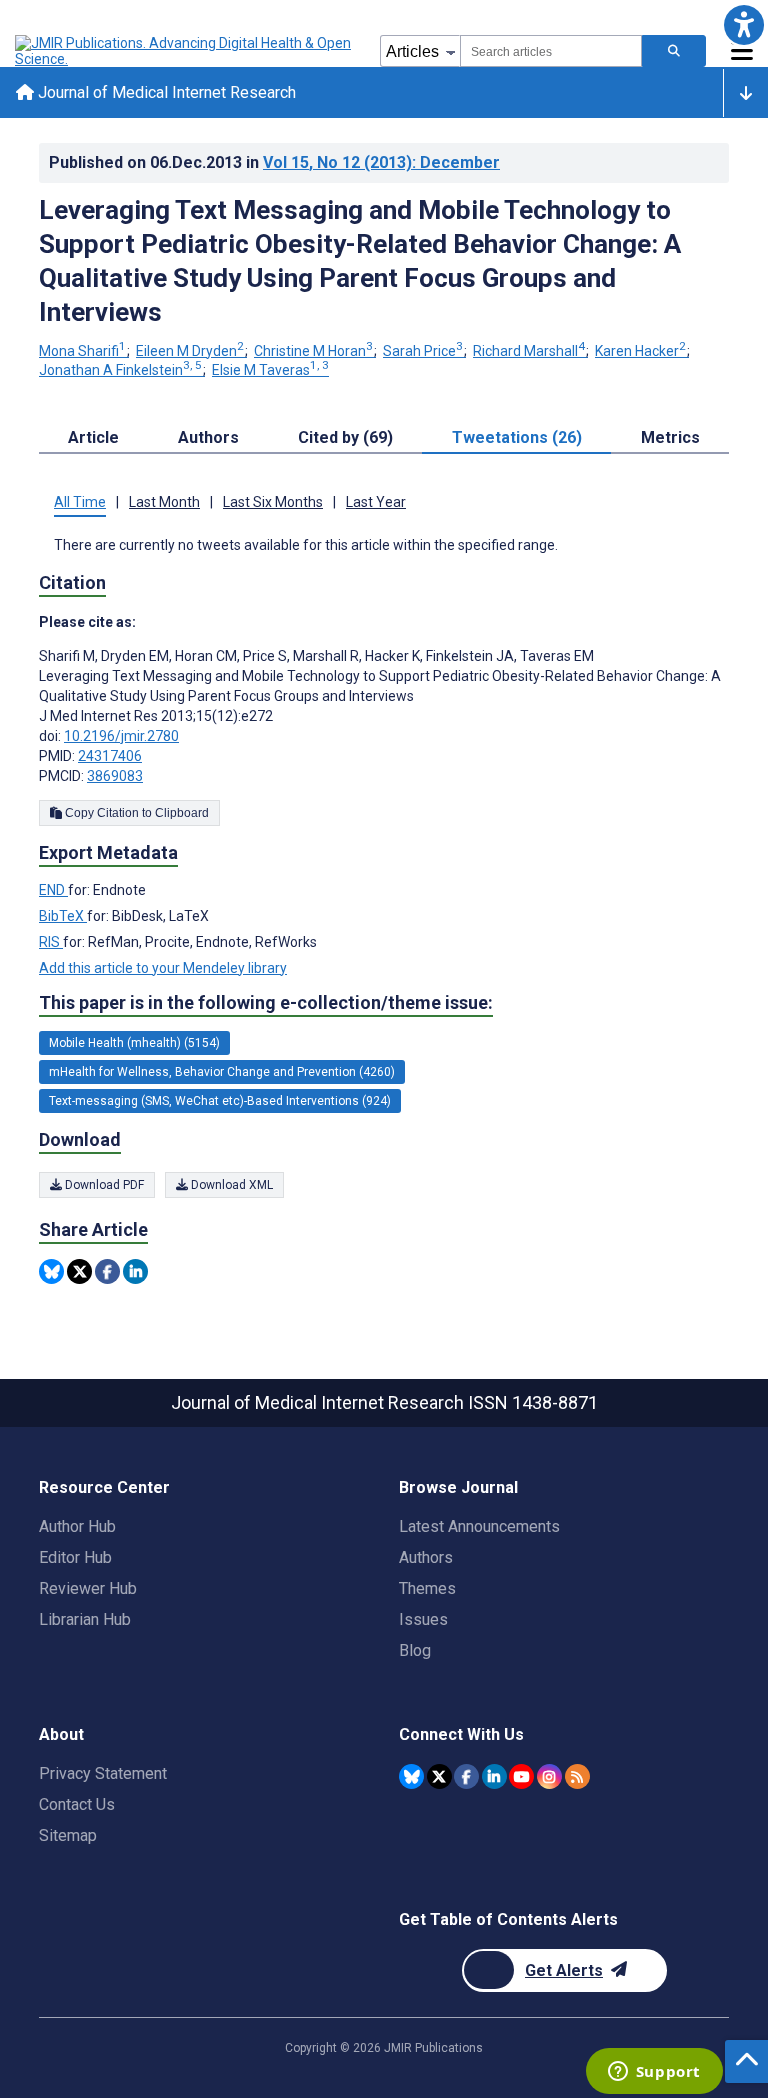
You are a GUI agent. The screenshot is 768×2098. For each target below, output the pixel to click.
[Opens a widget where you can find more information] (654, 2073)
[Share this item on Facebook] (107, 1271)
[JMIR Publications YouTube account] (521, 1776)
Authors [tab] (208, 437)
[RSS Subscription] (577, 1776)
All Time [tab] (80, 502)
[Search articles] (674, 51)
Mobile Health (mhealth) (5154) (134, 1043)
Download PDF (103, 1185)
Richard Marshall (529, 351)
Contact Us (77, 1804)
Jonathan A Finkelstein (120, 370)
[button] (743, 24)
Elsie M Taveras (270, 370)
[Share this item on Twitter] (79, 1271)
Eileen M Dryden (190, 351)
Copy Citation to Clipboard (135, 813)
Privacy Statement (103, 1773)
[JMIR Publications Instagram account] (549, 1776)
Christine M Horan (313, 351)
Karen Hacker (640, 351)
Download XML (230, 1185)
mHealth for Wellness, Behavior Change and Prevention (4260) (222, 1072)
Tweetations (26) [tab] (517, 437)
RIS (51, 942)
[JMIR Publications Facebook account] (466, 1776)
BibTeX (63, 916)
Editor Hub (75, 1557)
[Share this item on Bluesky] (51, 1271)
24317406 (110, 756)
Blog (415, 1650)
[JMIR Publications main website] (185, 51)
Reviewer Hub (88, 1588)
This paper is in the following (266, 1002)
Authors (426, 1557)
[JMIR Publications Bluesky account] (411, 1776)
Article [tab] (93, 437)
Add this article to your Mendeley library (163, 968)
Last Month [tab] (164, 502)
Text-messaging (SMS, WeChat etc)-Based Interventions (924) (220, 1101)
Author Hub (77, 1526)
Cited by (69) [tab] (345, 437)
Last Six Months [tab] (273, 502)
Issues (423, 1619)
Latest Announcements (479, 1526)
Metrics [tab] (670, 437)
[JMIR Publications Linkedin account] (494, 1776)
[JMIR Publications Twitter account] (439, 1776)
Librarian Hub (85, 1619)
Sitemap (68, 1835)
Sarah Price (423, 351)
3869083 (115, 776)
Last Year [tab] (376, 502)
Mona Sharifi (82, 351)
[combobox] (551, 51)
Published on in (274, 162)
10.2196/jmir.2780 (121, 736)
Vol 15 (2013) (381, 162)
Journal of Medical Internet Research (165, 92)
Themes (427, 1588)
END (53, 890)
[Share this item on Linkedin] (135, 1271)
